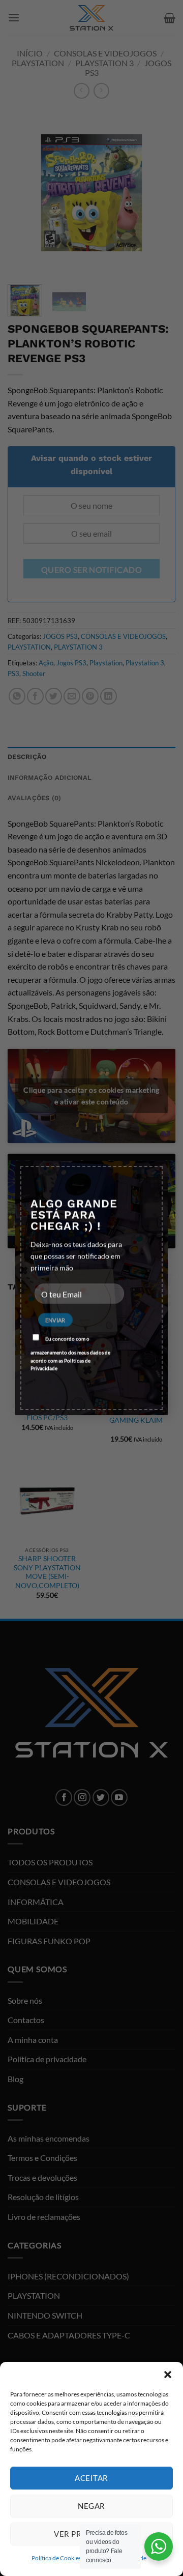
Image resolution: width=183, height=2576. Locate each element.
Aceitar (91, 2478)
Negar (91, 2506)
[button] (168, 2375)
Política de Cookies (56, 2558)
